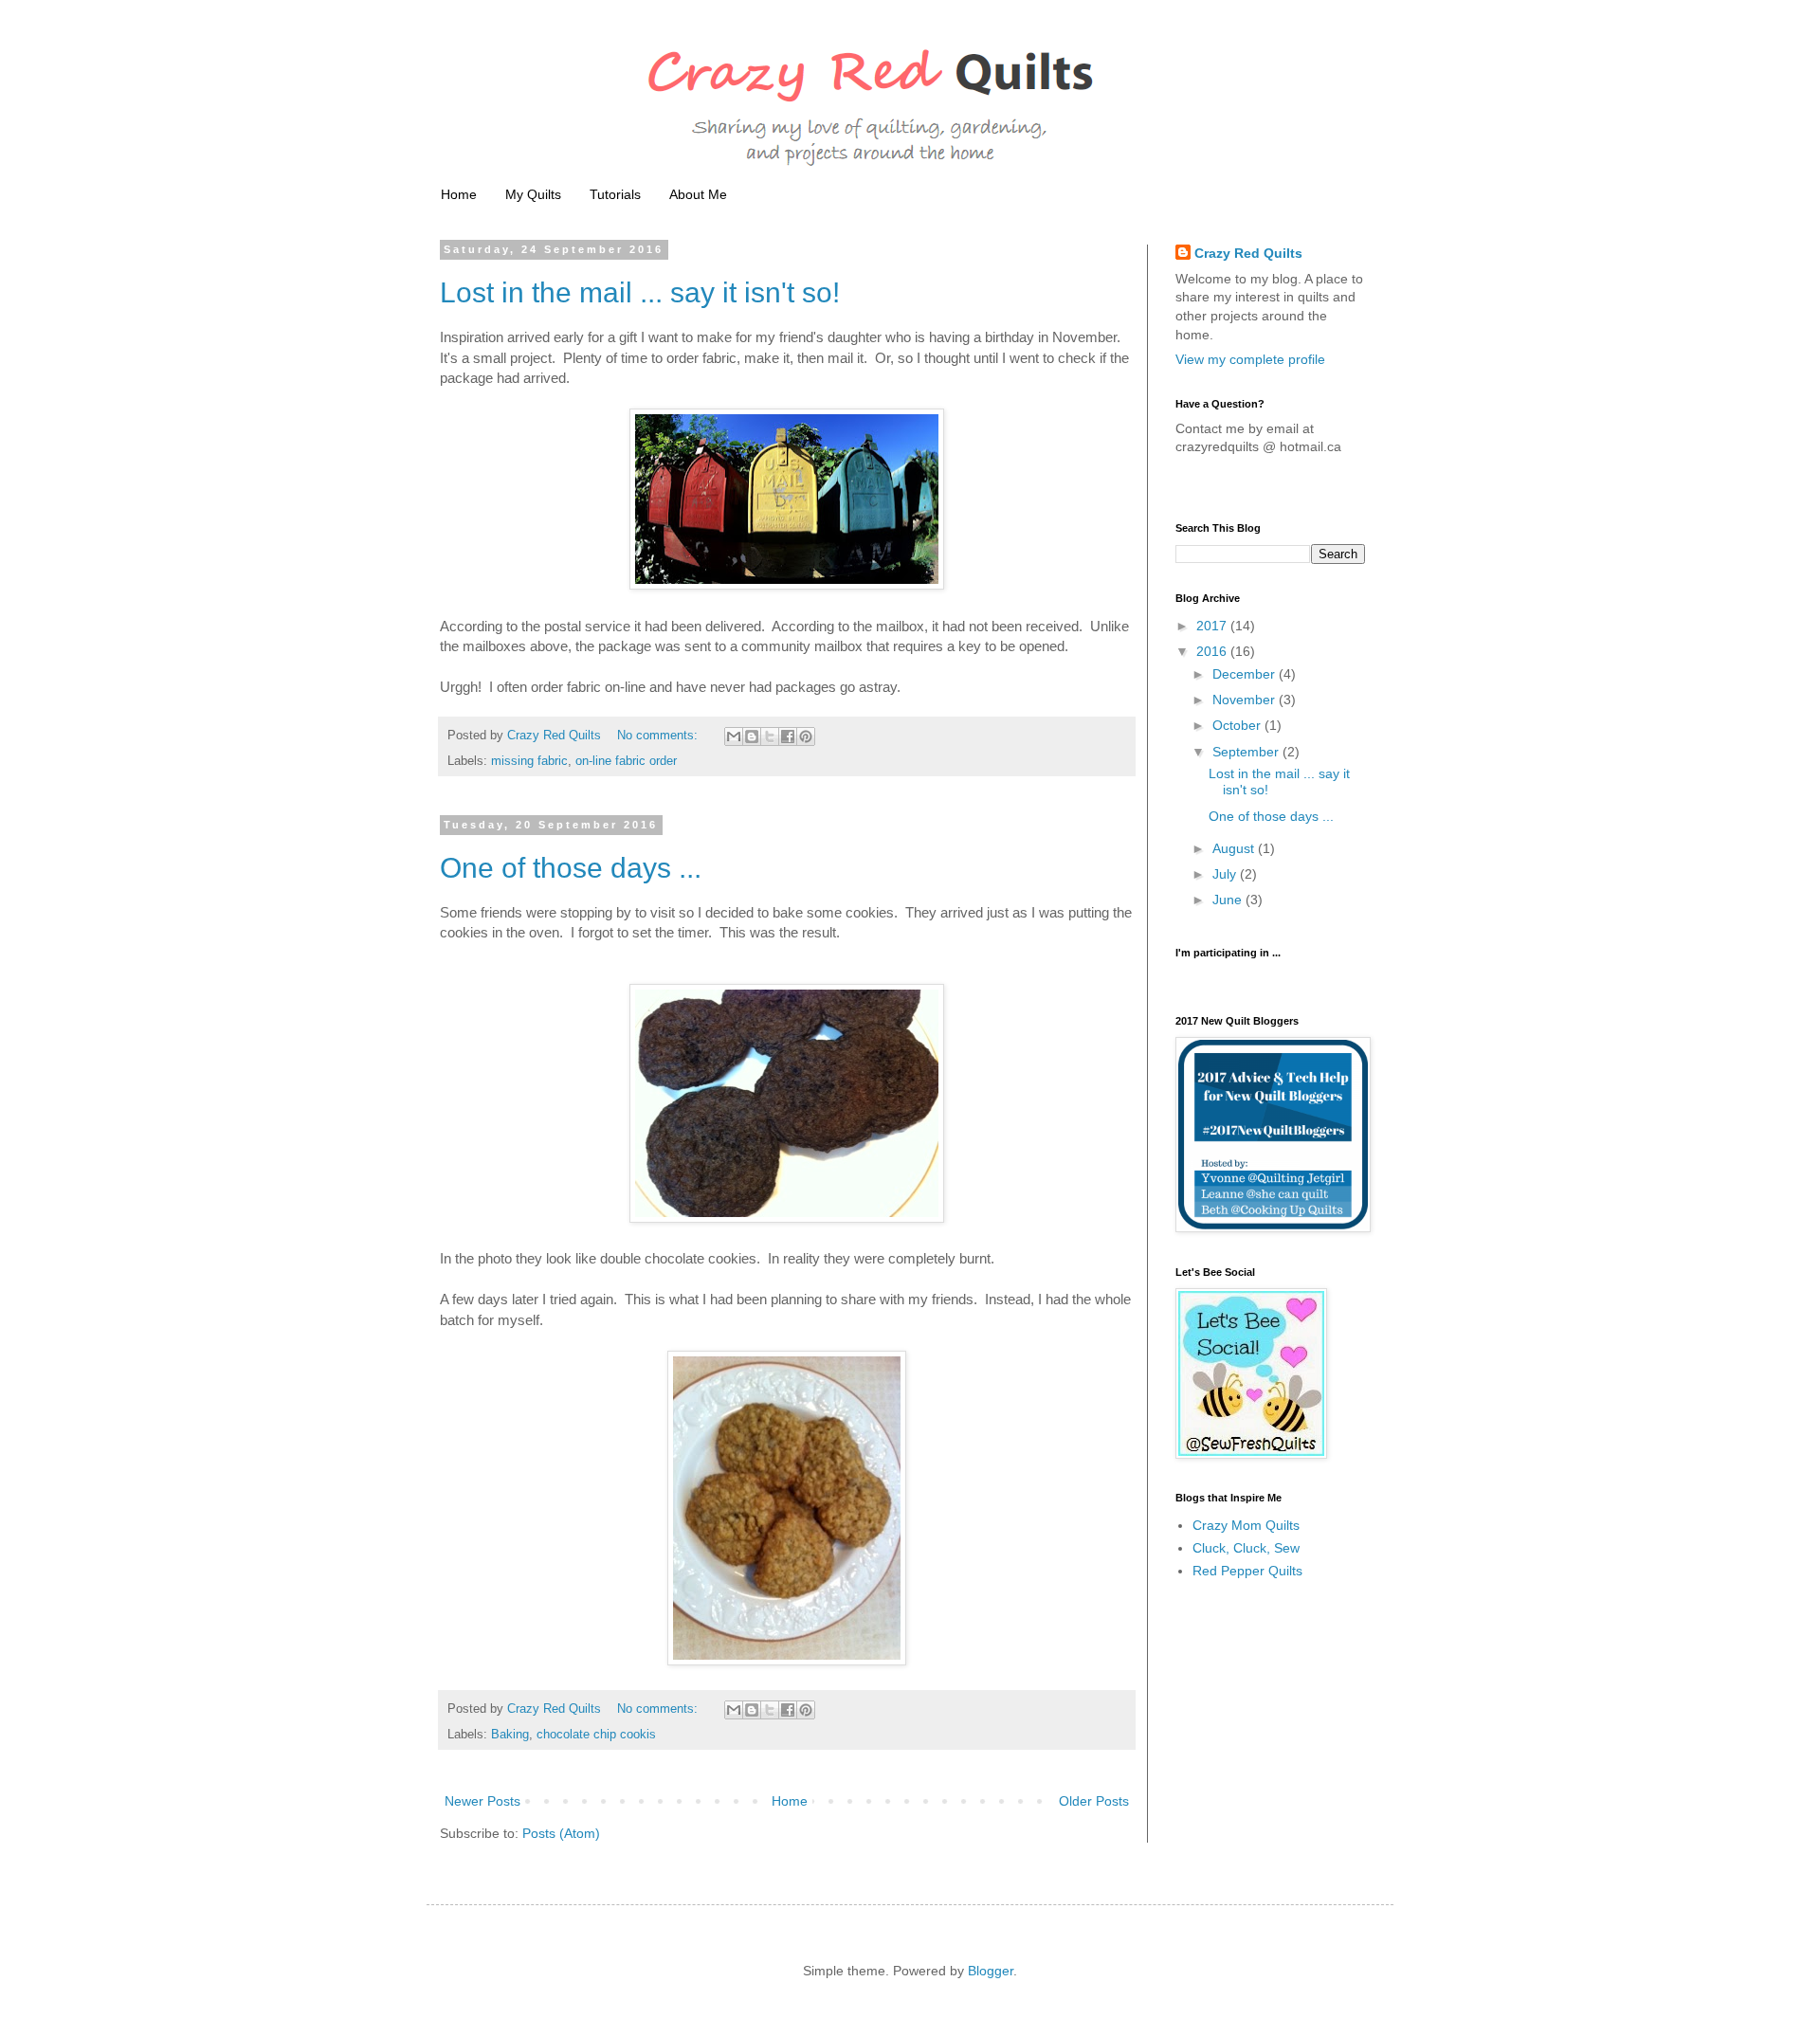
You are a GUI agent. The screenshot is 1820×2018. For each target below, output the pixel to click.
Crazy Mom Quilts (1246, 1525)
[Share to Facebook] (788, 736)
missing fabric (529, 761)
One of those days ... (571, 868)
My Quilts (533, 194)
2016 (1213, 651)
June (1229, 900)
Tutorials (615, 194)
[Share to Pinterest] (806, 736)
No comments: (659, 736)
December (1246, 674)
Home (459, 194)
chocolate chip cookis (596, 1735)
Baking (510, 1735)
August (1235, 848)
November (1246, 700)
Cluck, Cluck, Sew (1246, 1548)
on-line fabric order (626, 761)
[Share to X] (770, 736)
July (1226, 874)
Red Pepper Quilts (1247, 1571)
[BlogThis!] (752, 736)
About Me (698, 194)
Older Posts (1094, 1801)
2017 (1213, 626)
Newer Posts (482, 1801)
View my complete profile (1250, 359)
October (1238, 725)
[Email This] (734, 736)
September (1247, 752)
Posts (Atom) (561, 1833)
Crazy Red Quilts (1248, 253)
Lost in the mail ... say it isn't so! (640, 292)
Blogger (991, 1971)
